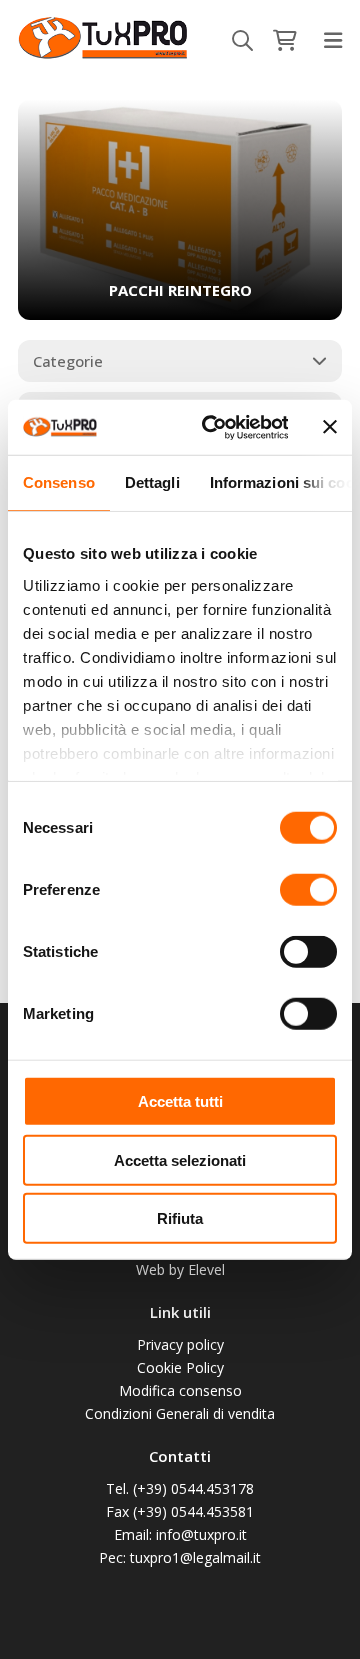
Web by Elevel (180, 1269)
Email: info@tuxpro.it (180, 1534)
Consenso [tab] (59, 482)
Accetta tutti (180, 1101)
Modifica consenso (180, 1390)
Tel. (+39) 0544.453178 (180, 1488)
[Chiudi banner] (330, 427)
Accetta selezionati (180, 1159)
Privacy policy (180, 1344)
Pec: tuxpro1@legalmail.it (180, 1557)
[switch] (308, 890)
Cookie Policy (180, 1367)
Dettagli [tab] (152, 482)
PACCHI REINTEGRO (180, 290)
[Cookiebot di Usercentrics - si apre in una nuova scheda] (212, 427)
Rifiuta (180, 1218)
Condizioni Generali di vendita (180, 1413)
